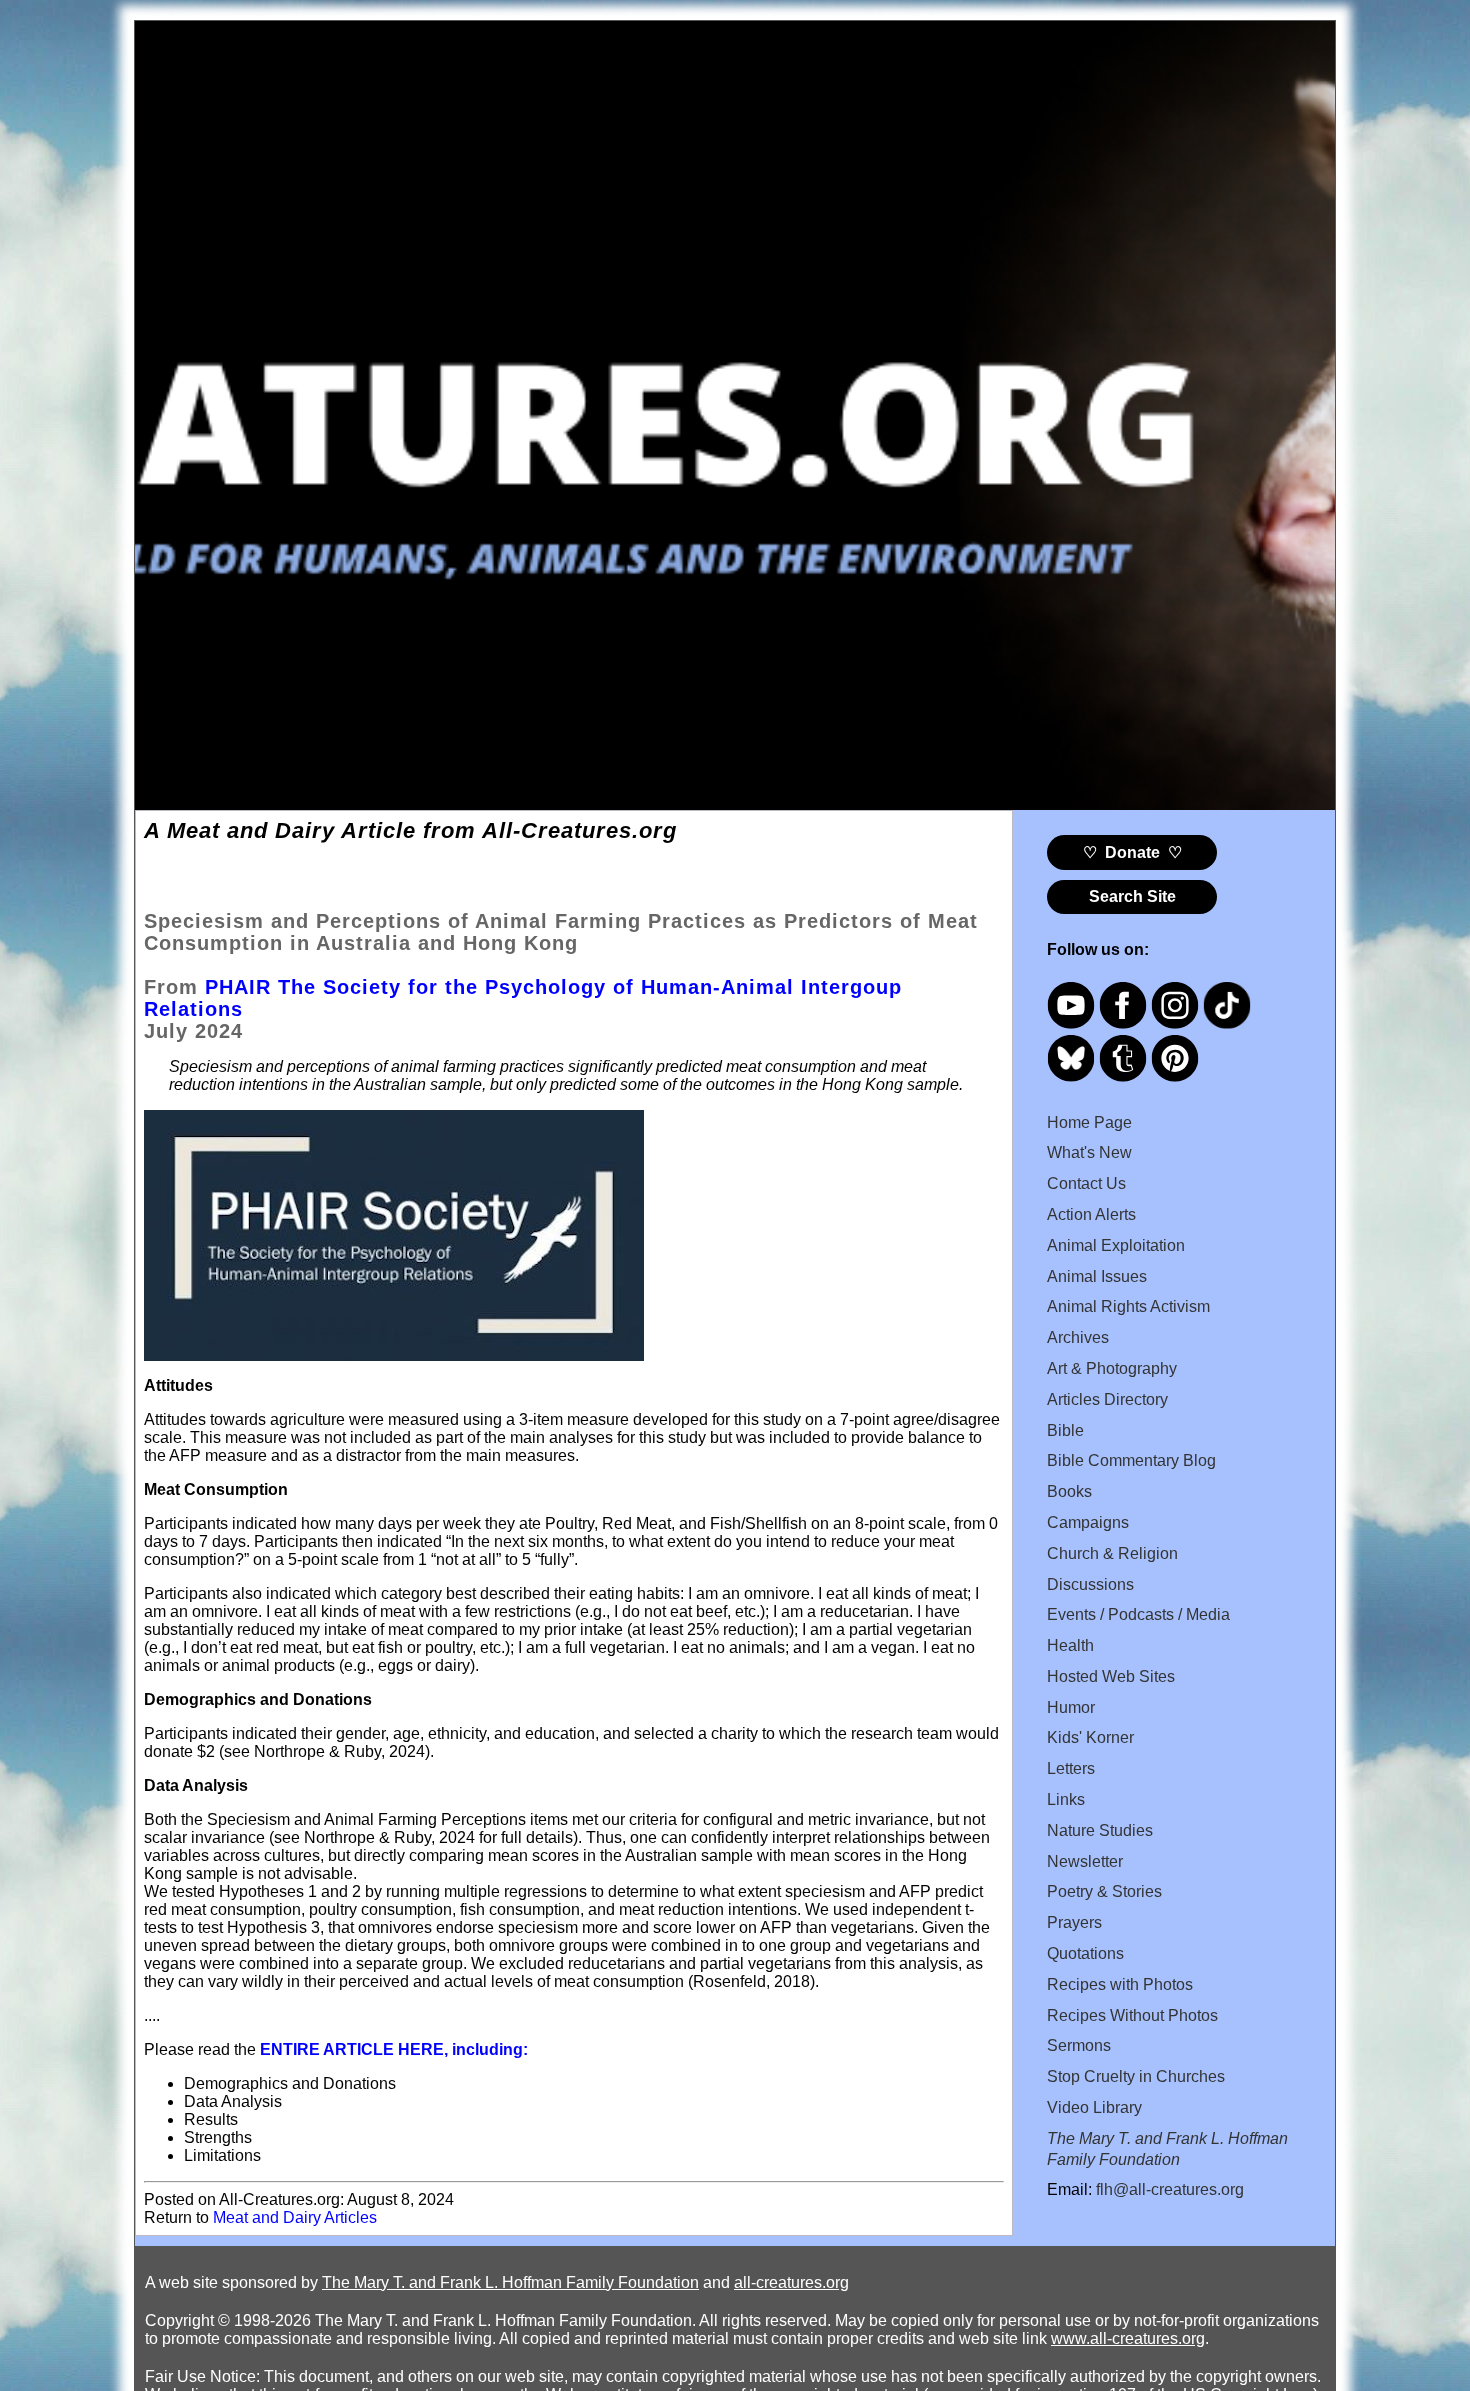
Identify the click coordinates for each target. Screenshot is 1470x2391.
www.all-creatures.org (1128, 2338)
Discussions (1090, 1584)
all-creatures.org (791, 2282)
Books (1069, 1491)
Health (1070, 1645)
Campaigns (1088, 1522)
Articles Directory (1107, 1399)
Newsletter (1085, 1861)
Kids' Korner (1090, 1737)
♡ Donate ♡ (1132, 852)
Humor (1071, 1707)
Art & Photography (1112, 1368)
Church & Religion (1112, 1553)
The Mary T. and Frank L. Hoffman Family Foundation (510, 2282)
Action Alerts (1091, 1214)
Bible (1065, 1430)
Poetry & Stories (1104, 1891)
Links (1066, 1799)
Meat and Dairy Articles (295, 2217)
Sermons (1079, 2045)
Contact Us (1086, 1183)
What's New (1089, 1152)
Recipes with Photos (1120, 1984)
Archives (1078, 1337)
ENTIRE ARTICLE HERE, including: (394, 2049)
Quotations (1085, 1953)
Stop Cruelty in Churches (1136, 2076)
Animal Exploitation (1116, 1245)
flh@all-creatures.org (1170, 2189)
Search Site (1132, 896)
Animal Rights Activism (1128, 1306)
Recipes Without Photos (1132, 2015)
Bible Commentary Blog (1131, 1460)
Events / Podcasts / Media (1138, 1614)
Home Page (1089, 1122)
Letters (1071, 1768)
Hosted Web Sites (1111, 1676)
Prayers (1074, 1922)
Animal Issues (1097, 1276)
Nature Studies (1100, 1830)
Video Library (1094, 2107)
